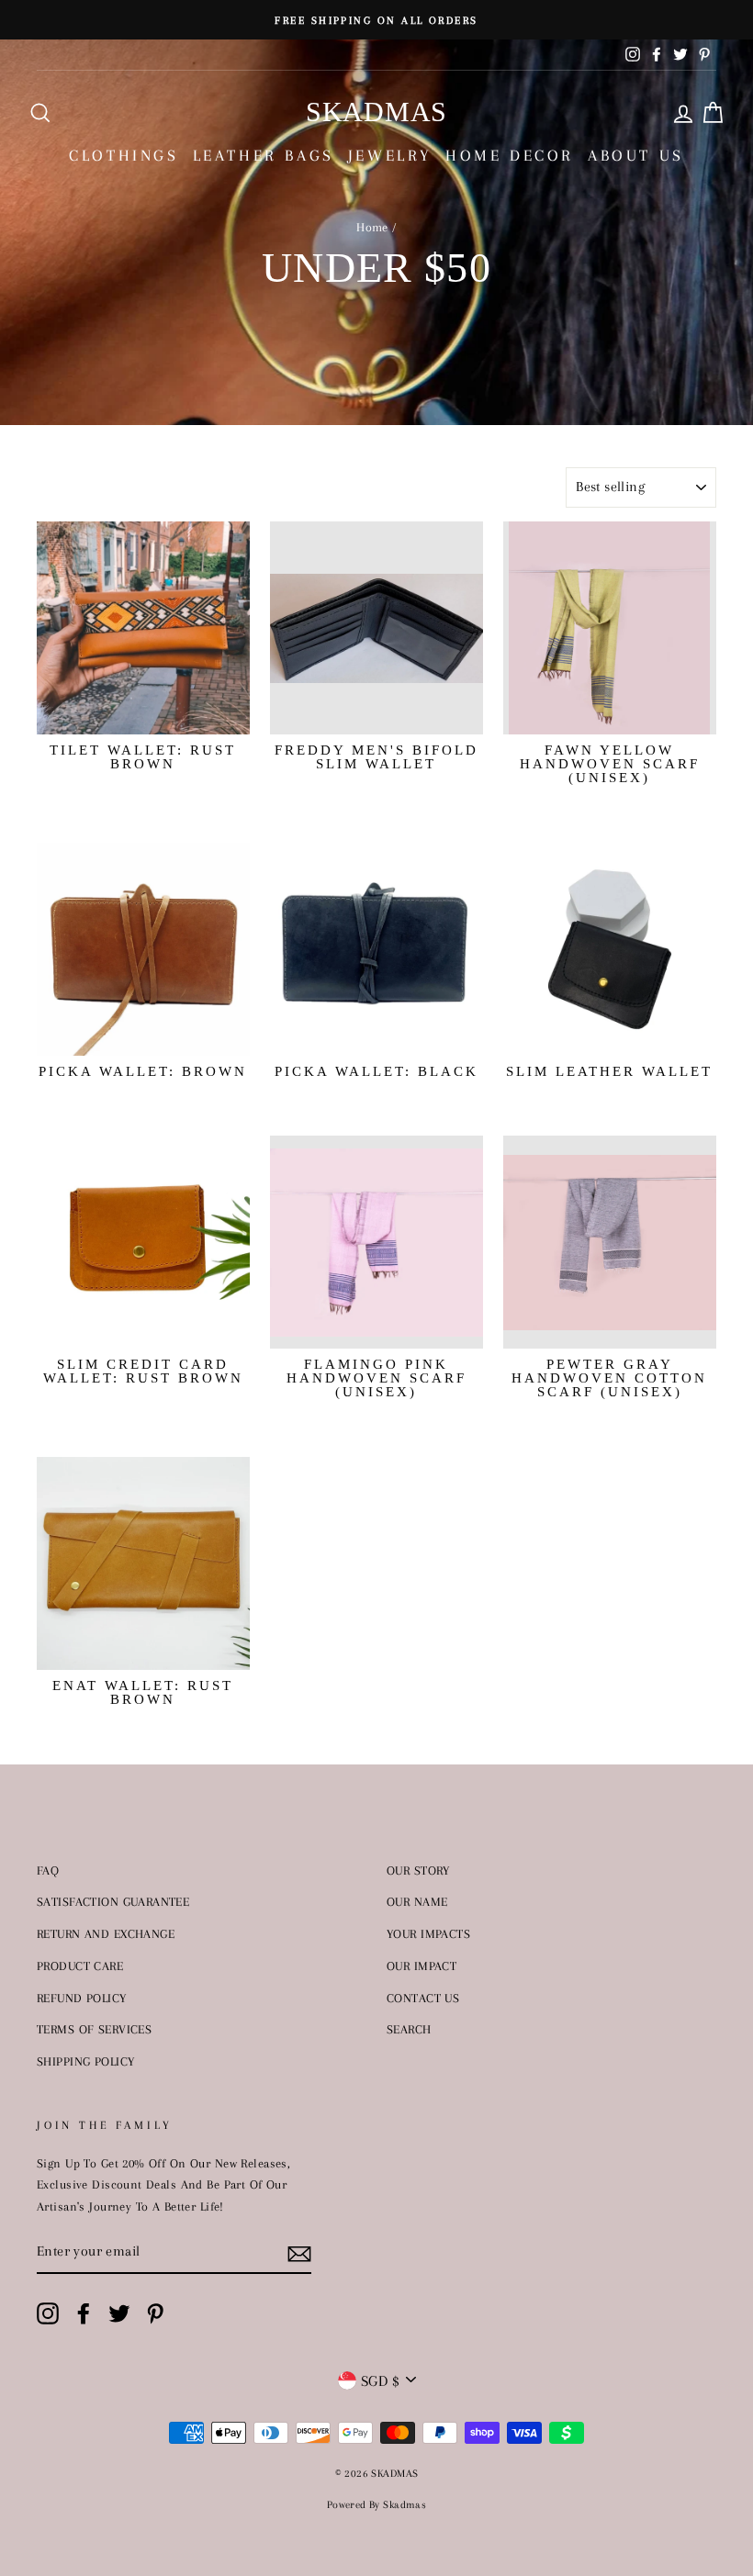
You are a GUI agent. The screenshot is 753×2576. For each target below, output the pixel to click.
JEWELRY (390, 155)
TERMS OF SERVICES (94, 2029)
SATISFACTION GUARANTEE (113, 1901)
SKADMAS (376, 112)
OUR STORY (418, 1870)
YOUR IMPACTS (428, 1933)
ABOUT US (636, 155)
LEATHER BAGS (264, 155)
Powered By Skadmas (377, 2505)
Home (372, 227)
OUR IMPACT (421, 1966)
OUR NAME (417, 1901)
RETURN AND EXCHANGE (106, 1933)
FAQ (48, 1870)
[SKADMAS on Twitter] (119, 2313)
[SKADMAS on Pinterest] (155, 2313)
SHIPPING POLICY (85, 2061)
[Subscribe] (299, 2252)
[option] (376, 20)
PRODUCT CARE (80, 1966)
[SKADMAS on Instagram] (48, 2313)
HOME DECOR (510, 155)
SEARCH (409, 2029)
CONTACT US (423, 1998)
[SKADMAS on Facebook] (84, 2313)
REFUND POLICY (82, 1998)
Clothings (124, 155)
